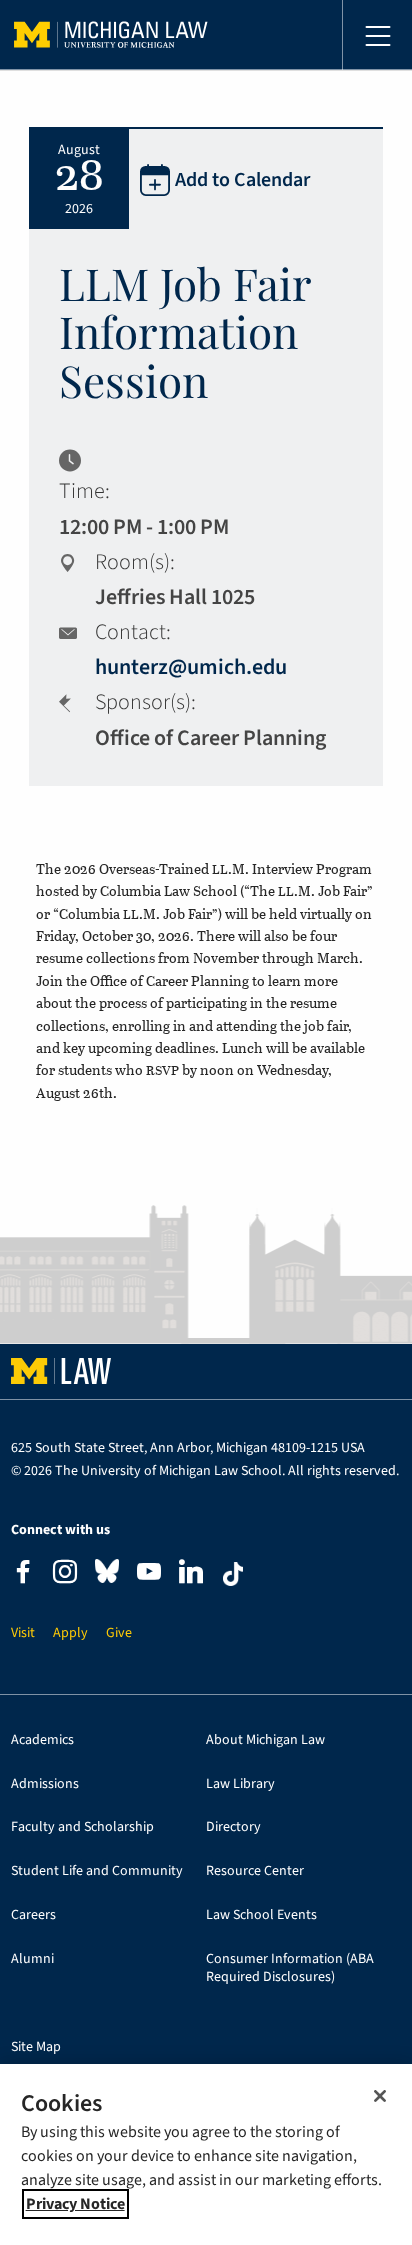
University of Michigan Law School (111, 35)
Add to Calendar (242, 180)
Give (119, 1633)
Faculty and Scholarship (82, 1827)
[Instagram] (65, 1574)
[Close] (380, 2096)
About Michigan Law (265, 1740)
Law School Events (261, 1915)
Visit (23, 1633)
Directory (233, 1827)
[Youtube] (149, 1574)
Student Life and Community (97, 1871)
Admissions (45, 1784)
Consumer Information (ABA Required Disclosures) (290, 1969)
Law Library (240, 1784)
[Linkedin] (191, 1574)
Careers (33, 1915)
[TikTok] (233, 1574)
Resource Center (255, 1871)
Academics (42, 1740)
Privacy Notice (75, 2204)
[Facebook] (23, 1574)
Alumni (32, 1959)
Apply (70, 1633)
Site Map (36, 2047)
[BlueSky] (107, 1575)
